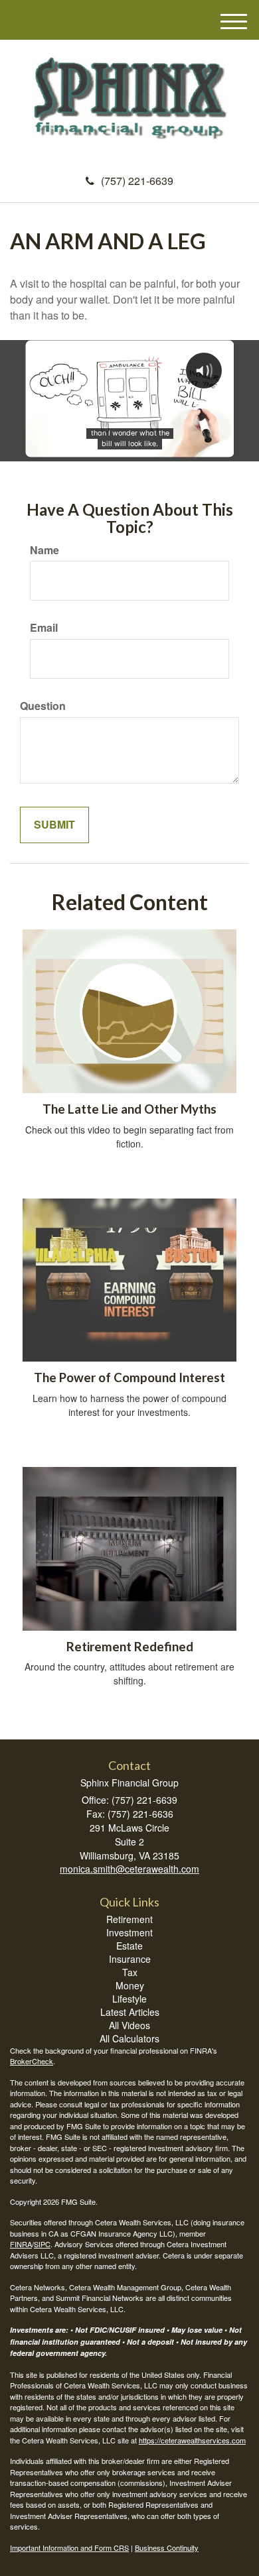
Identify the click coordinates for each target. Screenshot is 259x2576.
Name (44, 550)
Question (43, 706)
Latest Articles (130, 2012)
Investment (129, 1932)
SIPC (42, 2244)
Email (44, 628)
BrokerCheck (32, 2061)
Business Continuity (167, 2547)
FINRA (21, 2244)
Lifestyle (129, 1999)
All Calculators (129, 2038)
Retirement (129, 1919)
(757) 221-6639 (137, 181)
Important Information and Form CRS (69, 2547)
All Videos (129, 2025)
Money (130, 1985)
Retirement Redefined (130, 1647)
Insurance (130, 1959)
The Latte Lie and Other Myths (129, 1109)
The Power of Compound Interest (129, 1377)
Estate (129, 1946)
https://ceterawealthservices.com (192, 2440)
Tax (130, 1972)
